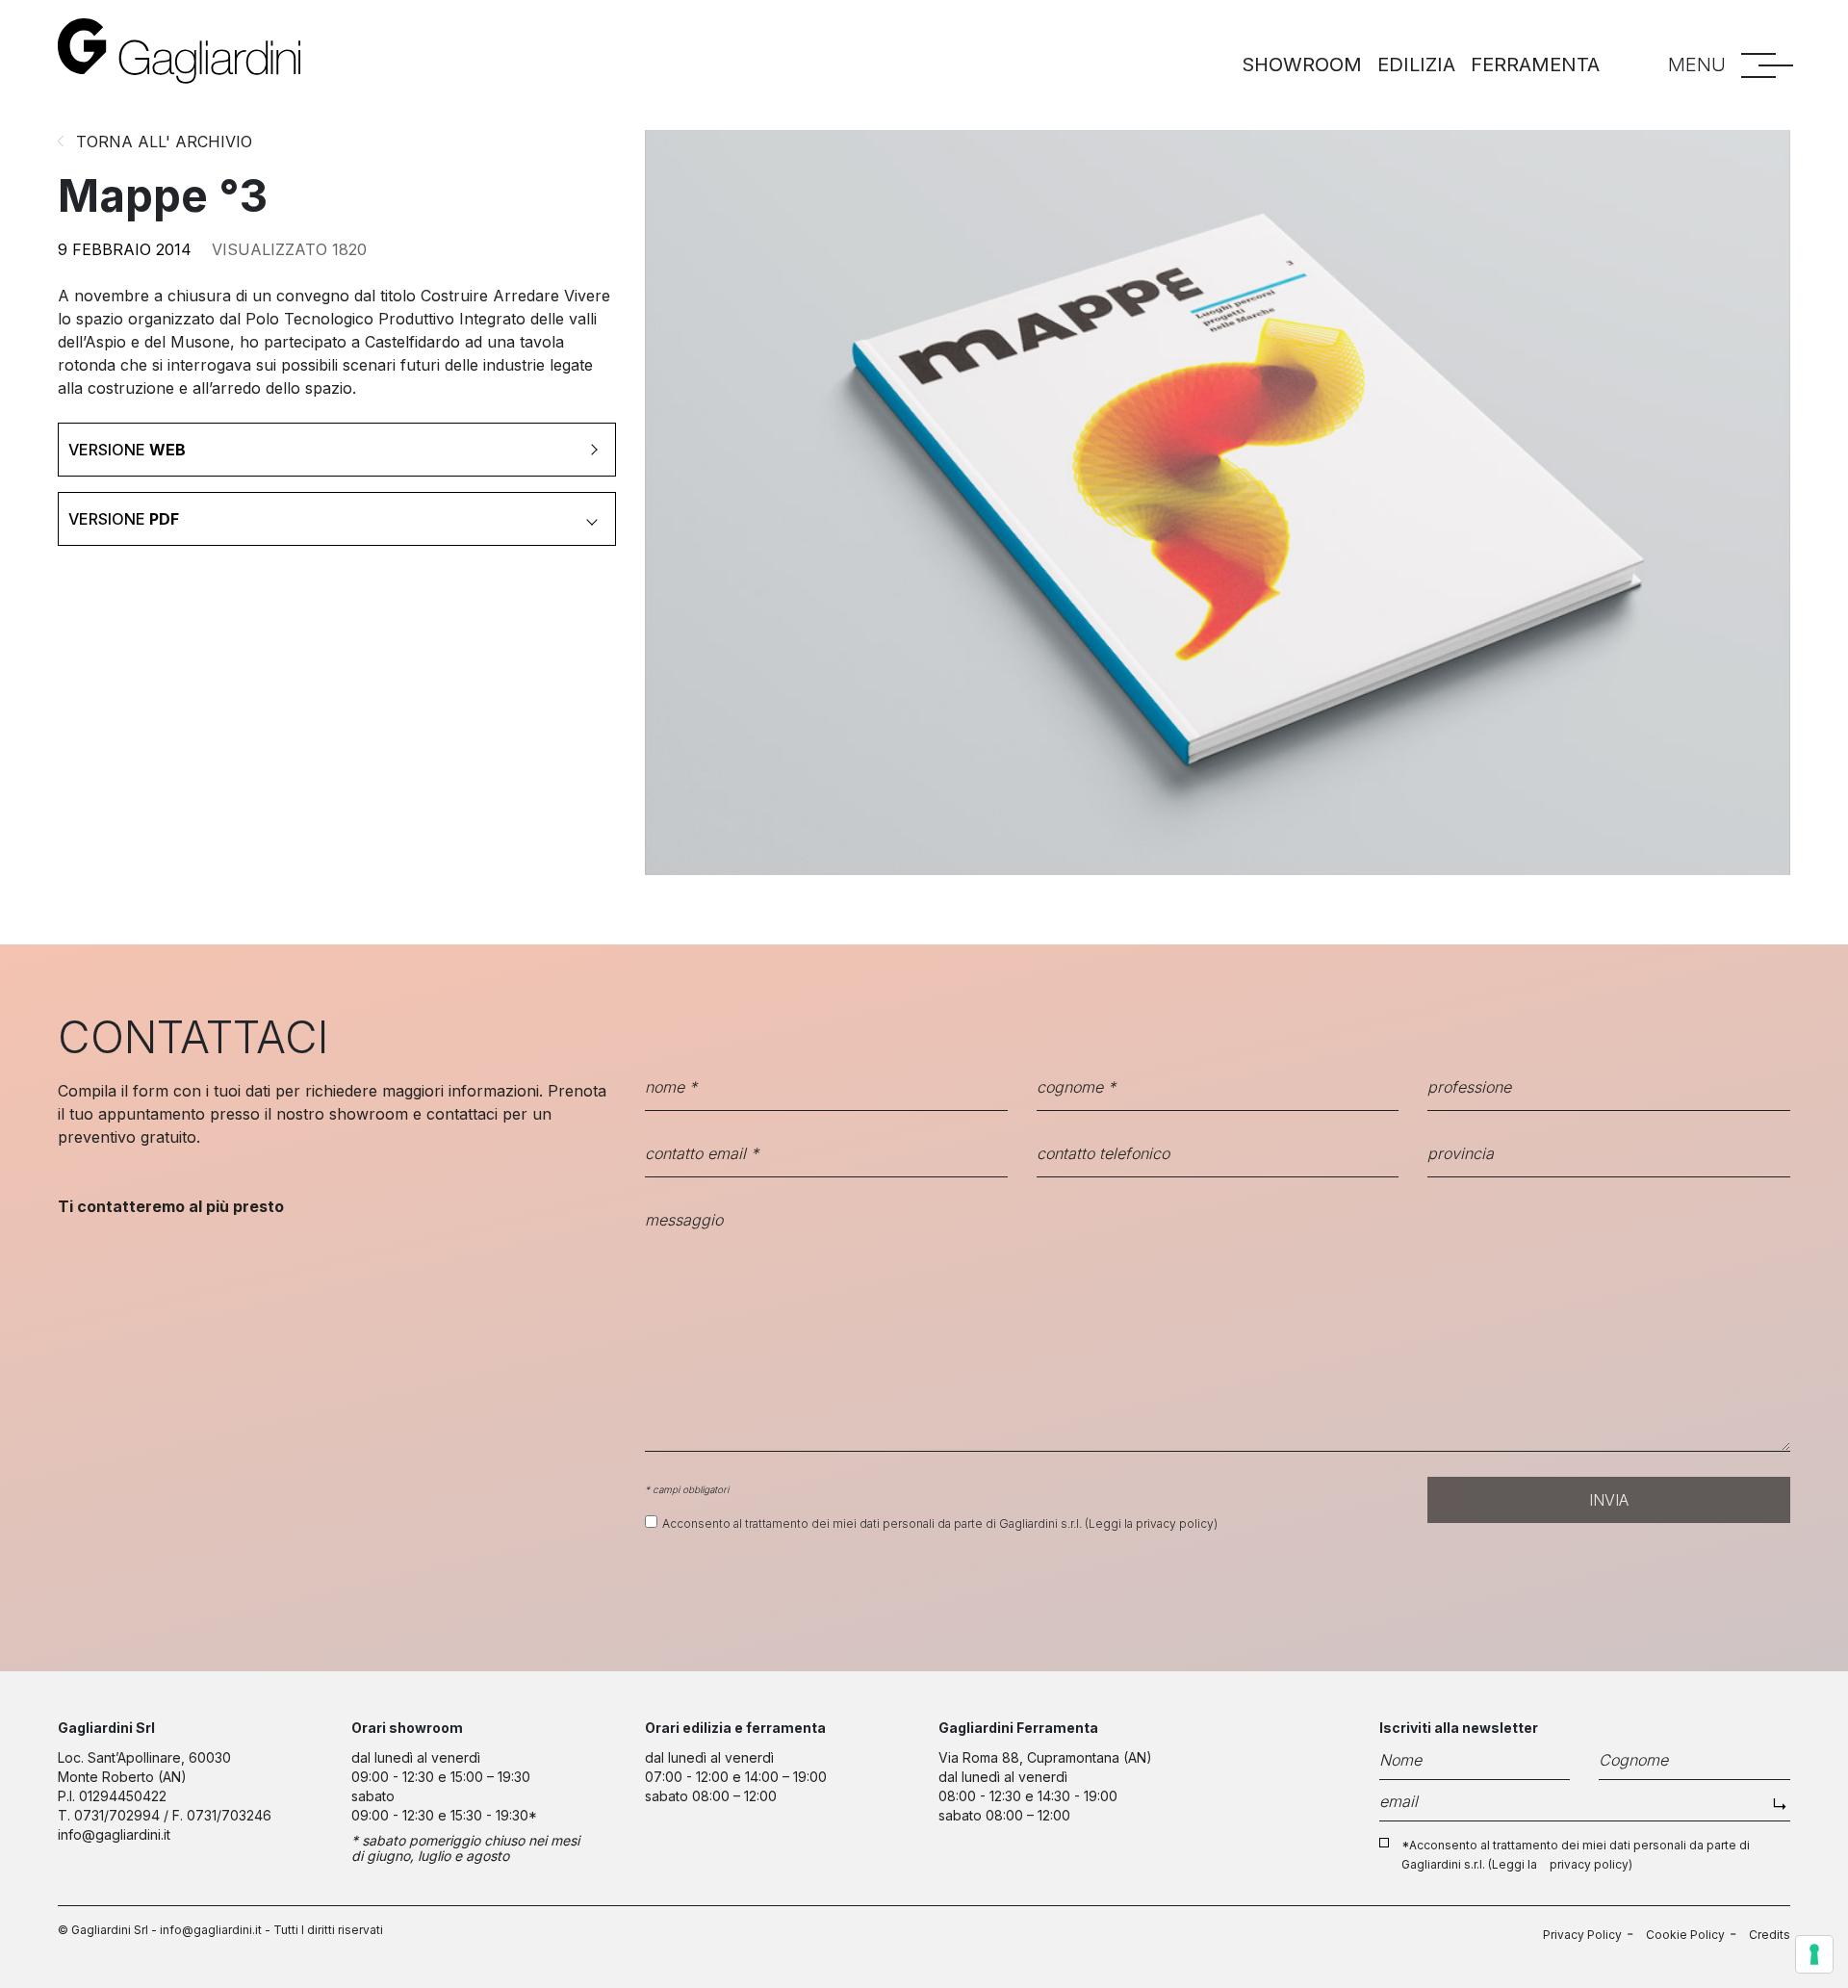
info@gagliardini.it (114, 1834)
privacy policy (1175, 1523)
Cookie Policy (1685, 1935)
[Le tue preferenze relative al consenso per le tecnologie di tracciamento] (1814, 1954)
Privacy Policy (1582, 1935)
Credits (1770, 1935)
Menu (1697, 65)
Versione (127, 450)
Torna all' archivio (164, 142)
